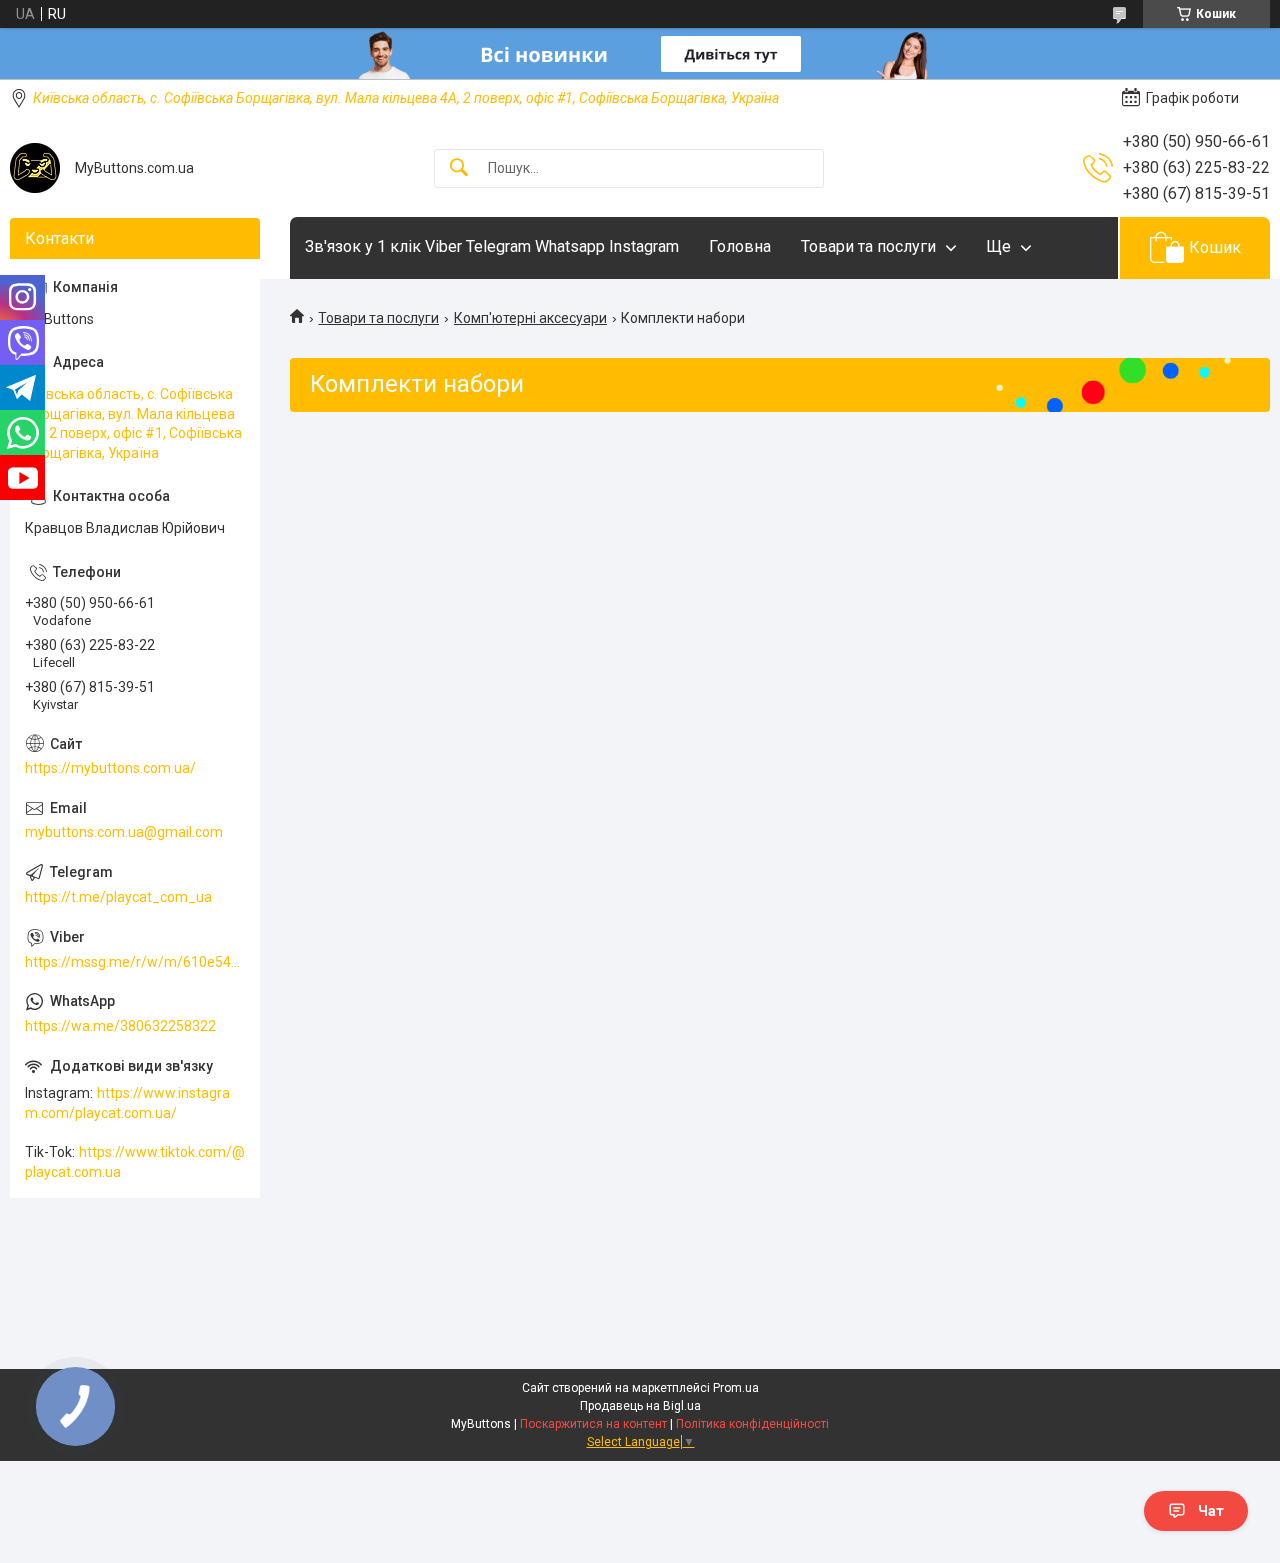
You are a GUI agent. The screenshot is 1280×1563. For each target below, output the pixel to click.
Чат (1211, 1511)
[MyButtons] (35, 168)
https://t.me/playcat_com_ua (118, 897)
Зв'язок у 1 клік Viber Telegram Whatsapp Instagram (492, 246)
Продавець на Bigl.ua (640, 1406)
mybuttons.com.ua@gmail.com (124, 832)
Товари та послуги (868, 246)
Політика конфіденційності (752, 1424)
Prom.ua (736, 1388)
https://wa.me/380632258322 (120, 1026)
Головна (740, 246)
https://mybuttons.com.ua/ (110, 768)
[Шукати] (459, 168)
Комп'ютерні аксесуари (530, 318)
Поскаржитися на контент (593, 1424)
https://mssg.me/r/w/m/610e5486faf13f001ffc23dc (135, 962)
